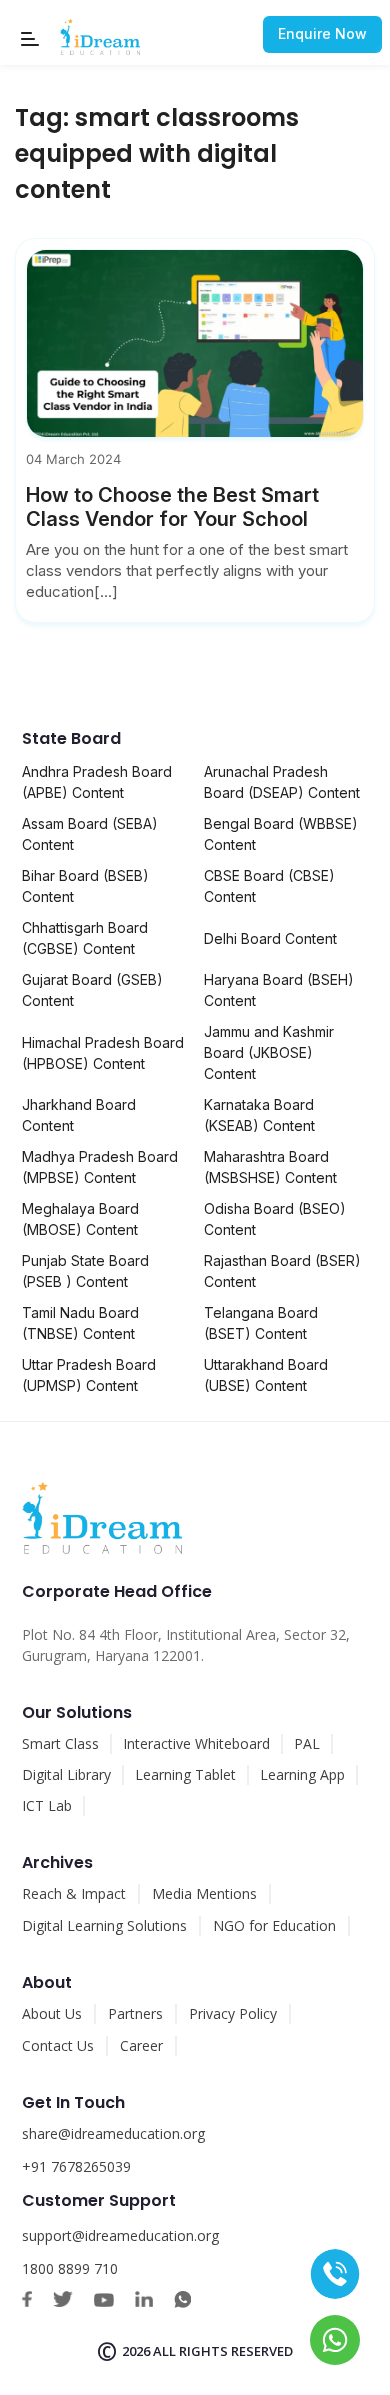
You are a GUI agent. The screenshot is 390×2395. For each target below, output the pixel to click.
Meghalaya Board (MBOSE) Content (80, 1219)
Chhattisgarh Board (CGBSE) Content (85, 938)
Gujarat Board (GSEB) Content (92, 990)
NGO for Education (274, 1925)
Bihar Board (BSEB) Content (85, 886)
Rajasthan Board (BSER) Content (282, 1271)
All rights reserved (223, 2351)
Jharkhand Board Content (79, 1115)
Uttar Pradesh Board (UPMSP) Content (89, 1375)
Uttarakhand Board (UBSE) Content (266, 1375)
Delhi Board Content (270, 938)
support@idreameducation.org (120, 2235)
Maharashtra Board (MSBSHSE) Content (270, 1167)
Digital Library (66, 1774)
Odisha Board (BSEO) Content (275, 1219)
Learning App (302, 1774)
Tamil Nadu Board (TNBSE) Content (80, 1323)
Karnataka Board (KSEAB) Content (259, 1115)
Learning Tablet (185, 1774)
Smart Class (60, 1743)
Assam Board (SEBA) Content (90, 834)
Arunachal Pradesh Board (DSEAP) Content (282, 782)
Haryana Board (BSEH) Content (279, 990)
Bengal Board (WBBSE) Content (281, 834)
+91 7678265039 (76, 2166)
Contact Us (58, 2045)
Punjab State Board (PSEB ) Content (85, 1271)
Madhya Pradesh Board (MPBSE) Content (100, 1167)
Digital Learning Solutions (104, 1925)
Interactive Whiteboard (196, 1743)
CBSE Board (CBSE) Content (269, 886)
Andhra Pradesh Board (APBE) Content (97, 782)
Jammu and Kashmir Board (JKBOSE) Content (269, 1052)
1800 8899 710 (70, 2268)
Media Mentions (204, 1893)
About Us (52, 2013)
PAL (307, 1743)
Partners (135, 2013)
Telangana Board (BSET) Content (261, 1323)
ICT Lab (47, 1805)
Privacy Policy (233, 2013)
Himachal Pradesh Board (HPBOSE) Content (103, 1053)
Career (141, 2045)
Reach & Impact (74, 1893)
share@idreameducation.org (113, 2133)
